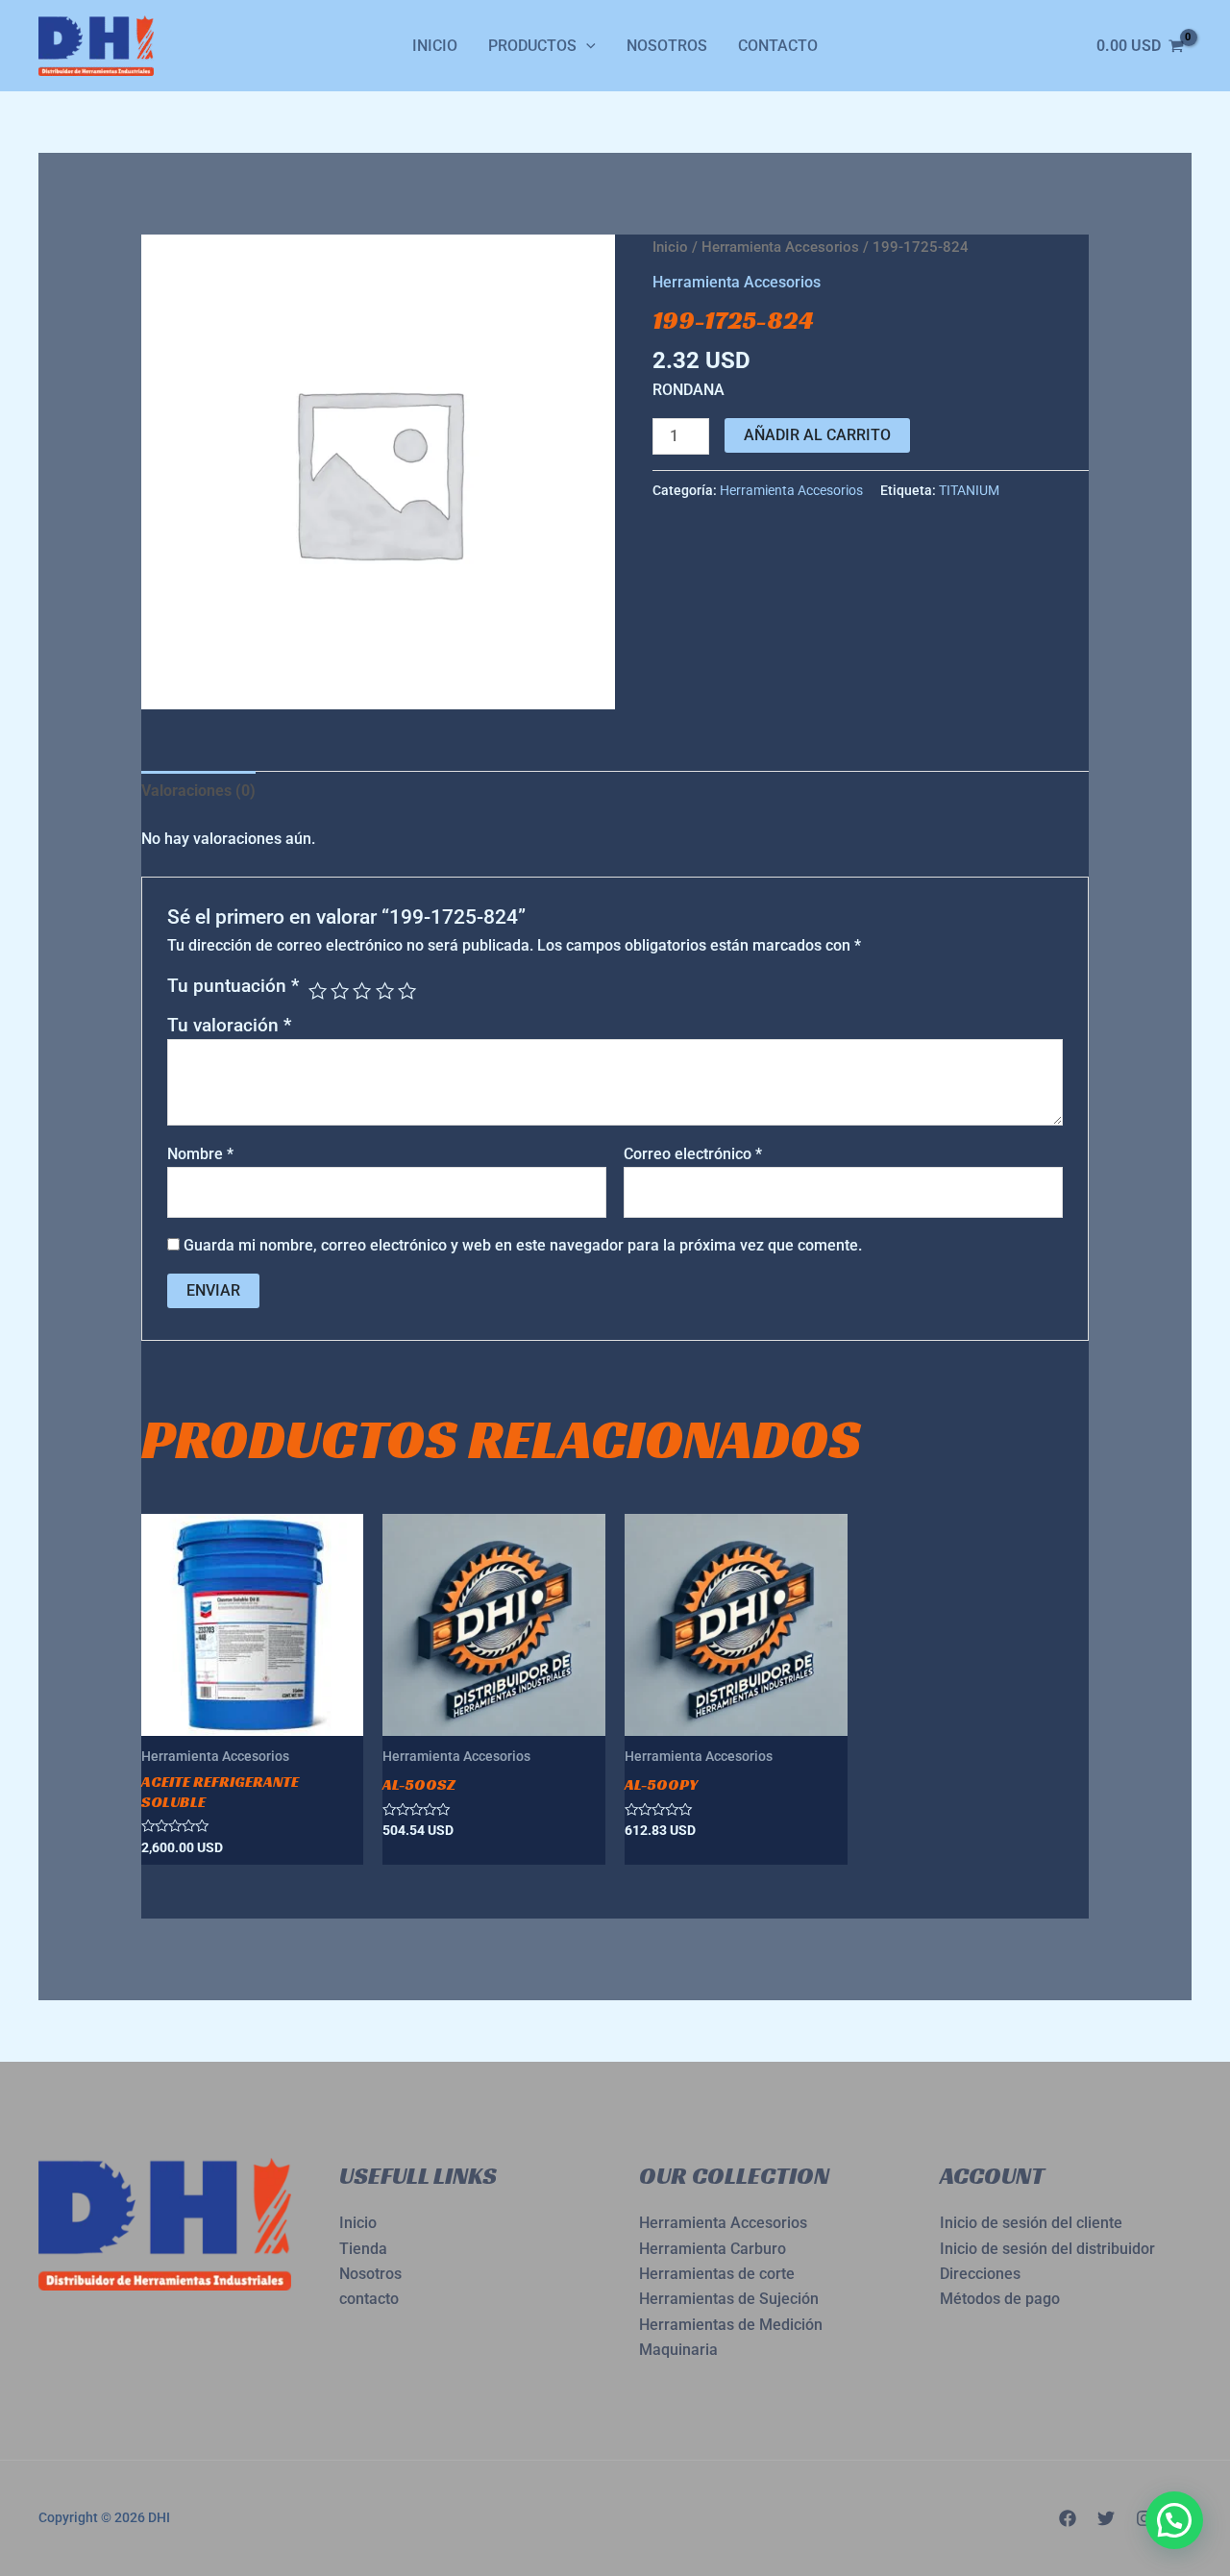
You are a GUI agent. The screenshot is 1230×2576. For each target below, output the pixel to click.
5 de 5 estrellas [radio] (407, 991)
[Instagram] (1144, 2518)
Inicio (435, 46)
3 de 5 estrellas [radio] (362, 991)
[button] (1174, 2520)
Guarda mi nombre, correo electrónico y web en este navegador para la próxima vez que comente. (523, 1245)
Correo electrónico (693, 1154)
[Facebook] (1068, 2518)
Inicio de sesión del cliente (1031, 2223)
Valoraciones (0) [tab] (198, 791)
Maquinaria (678, 2350)
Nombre (200, 1154)
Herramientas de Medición (731, 2325)
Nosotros (667, 46)
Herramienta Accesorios (780, 247)
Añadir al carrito (817, 435)
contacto (369, 2299)
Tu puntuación (233, 986)
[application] (586, 46)
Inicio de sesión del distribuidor (1047, 2249)
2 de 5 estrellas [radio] (340, 991)
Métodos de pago (1000, 2299)
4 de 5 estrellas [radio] (385, 991)
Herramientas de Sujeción (729, 2299)
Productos (532, 46)
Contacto (778, 46)
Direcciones (980, 2274)
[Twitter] (1106, 2518)
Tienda (363, 2249)
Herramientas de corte (717, 2274)
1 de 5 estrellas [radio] (318, 991)
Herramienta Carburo (713, 2249)
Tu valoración (229, 1025)
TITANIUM (969, 491)
